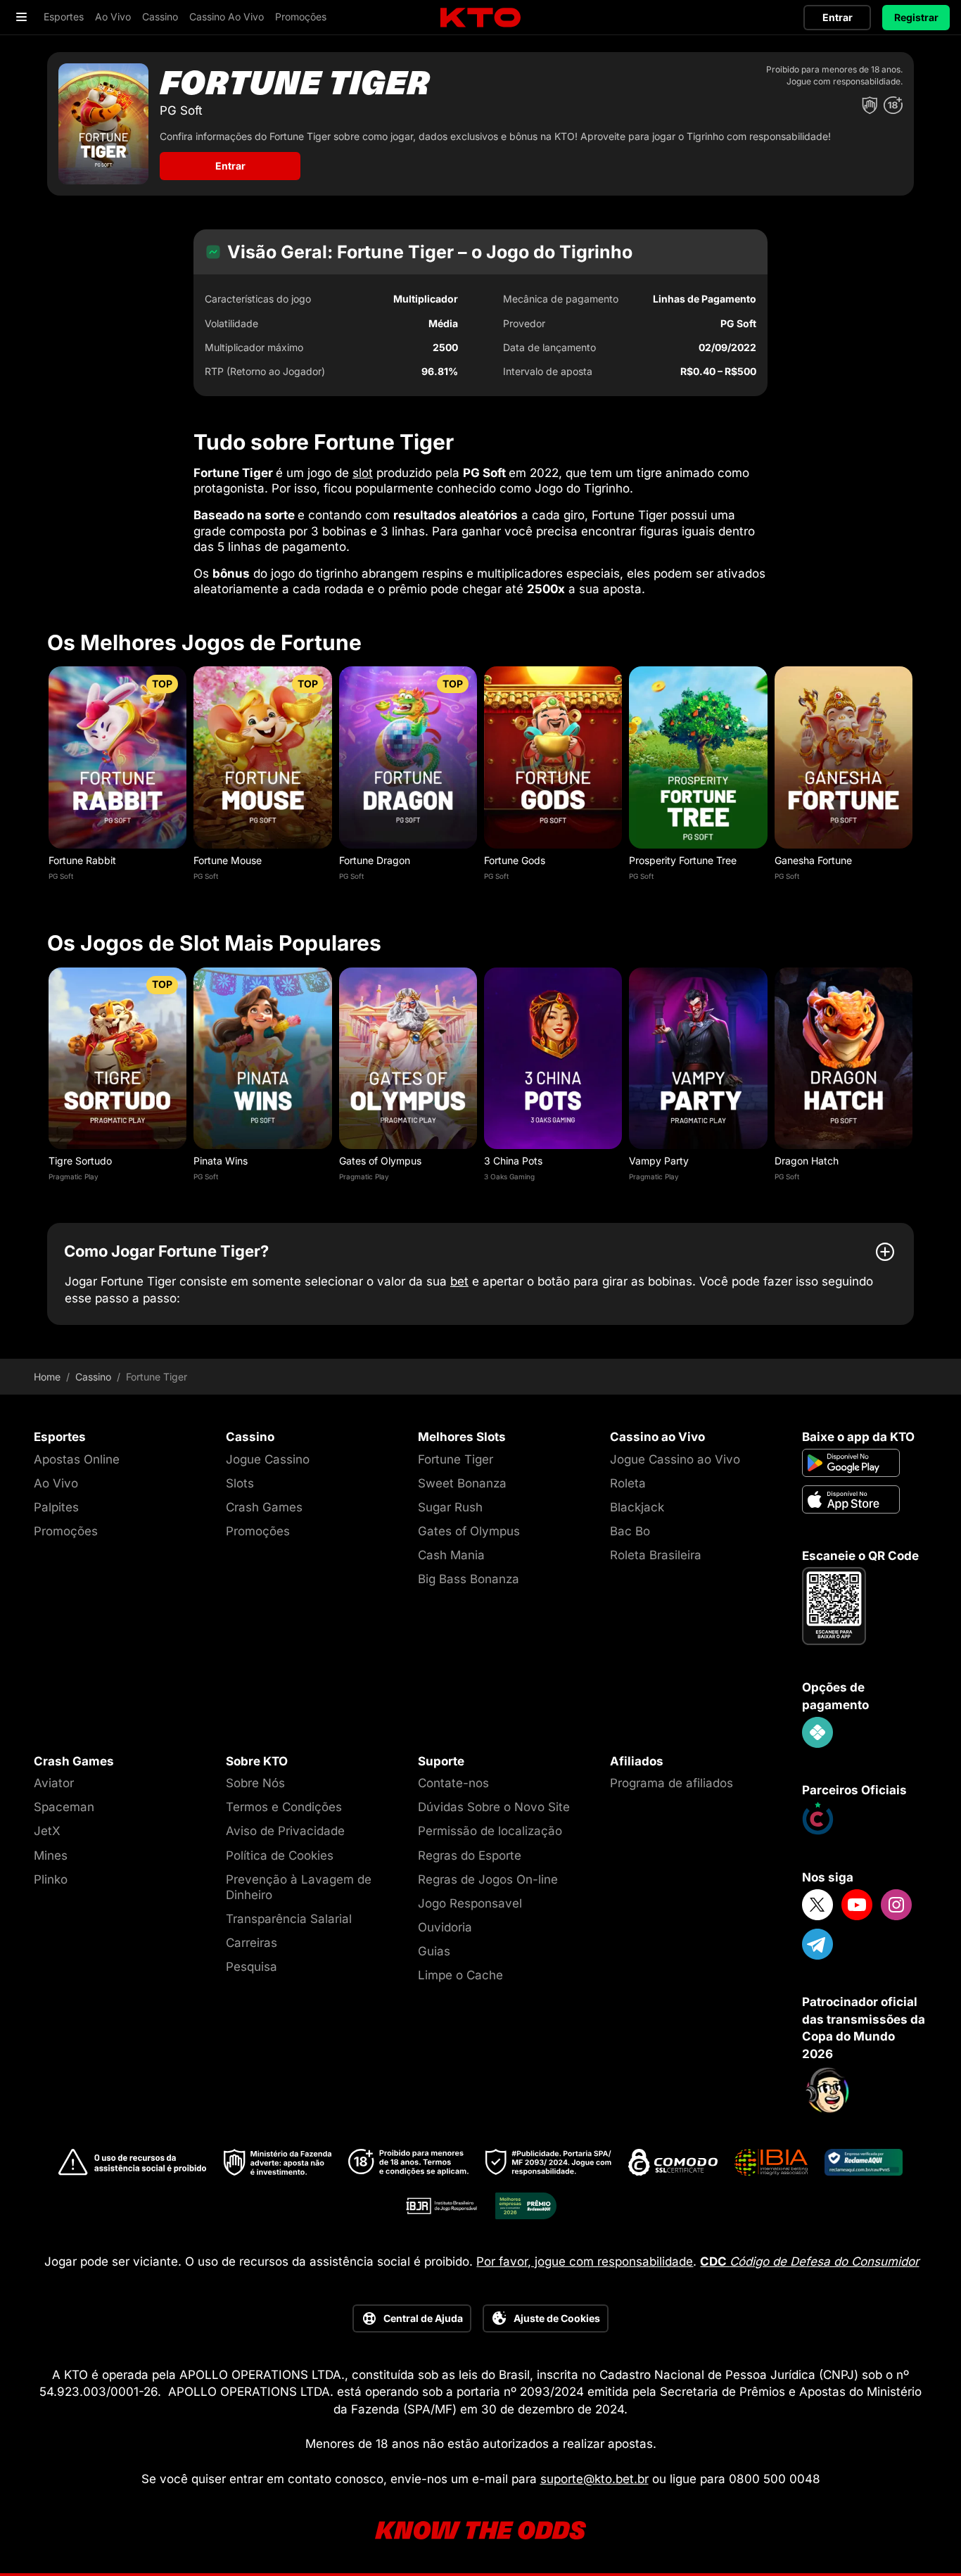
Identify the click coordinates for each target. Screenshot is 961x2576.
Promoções (66, 1531)
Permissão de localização (490, 1831)
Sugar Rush (450, 1507)
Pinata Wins (221, 1161)
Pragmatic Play (74, 1176)
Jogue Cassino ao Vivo (675, 1459)
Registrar (916, 17)
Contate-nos (453, 1783)
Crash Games (264, 1507)
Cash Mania (451, 1555)
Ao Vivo (56, 1483)
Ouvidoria (445, 1927)
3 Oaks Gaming (509, 1176)
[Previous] (47, 782)
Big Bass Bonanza (469, 1579)
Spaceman (64, 1807)
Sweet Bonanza (462, 1483)
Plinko (51, 1879)
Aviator (54, 1783)
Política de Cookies (280, 1855)
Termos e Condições (284, 1807)
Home (47, 1377)
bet (459, 1281)
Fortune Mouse (228, 860)
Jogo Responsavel (470, 1903)
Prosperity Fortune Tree (683, 860)
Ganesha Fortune (813, 860)
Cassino (93, 1377)
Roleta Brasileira (656, 1555)
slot (363, 473)
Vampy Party (659, 1161)
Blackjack (637, 1507)
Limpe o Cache (460, 1975)
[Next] (914, 782)
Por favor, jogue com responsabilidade (585, 2261)
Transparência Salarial (289, 1919)
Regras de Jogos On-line (488, 1879)
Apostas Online (77, 1459)
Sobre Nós (255, 1783)
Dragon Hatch (807, 1161)
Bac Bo (630, 1531)
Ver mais (118, 757)
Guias (434, 1951)
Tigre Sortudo (80, 1161)
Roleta (628, 1483)
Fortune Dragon (375, 860)
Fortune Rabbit (82, 860)
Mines (51, 1855)
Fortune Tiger (456, 1459)
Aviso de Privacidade (285, 1831)
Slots (240, 1483)
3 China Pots (513, 1161)
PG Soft (61, 876)
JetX (47, 1831)
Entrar (838, 17)
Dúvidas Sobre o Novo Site (494, 1807)
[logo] (480, 18)
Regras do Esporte (470, 1855)
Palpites (56, 1507)
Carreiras (252, 1943)
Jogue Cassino (268, 1459)
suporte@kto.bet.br (594, 2479)
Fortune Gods (515, 860)
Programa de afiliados (672, 1783)
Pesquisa (252, 1967)
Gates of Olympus (380, 1161)
